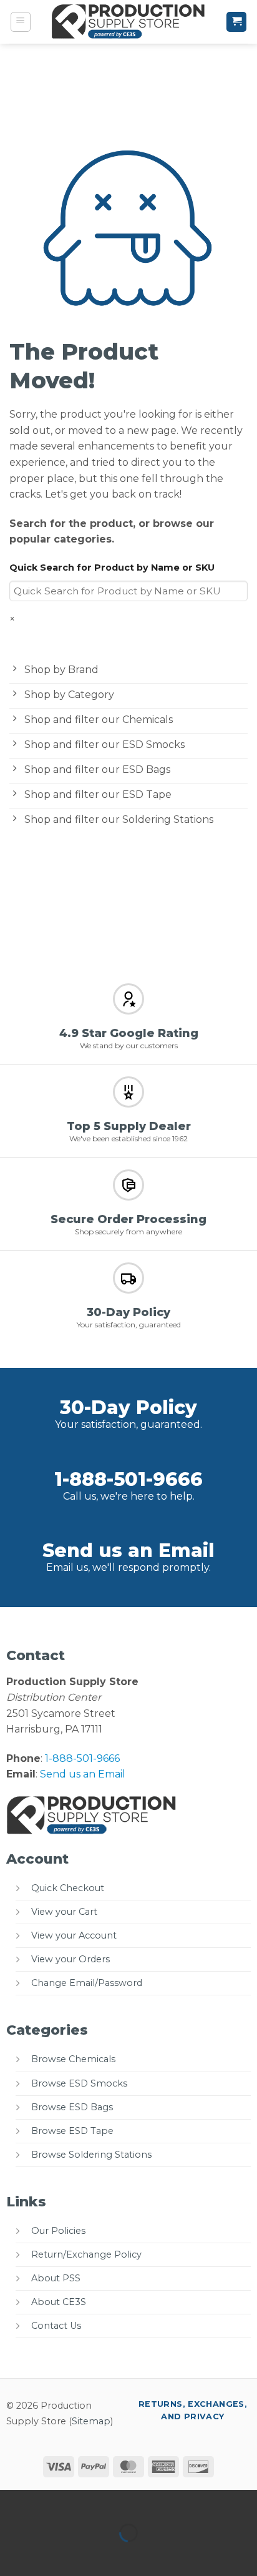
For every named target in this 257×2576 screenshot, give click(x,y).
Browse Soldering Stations (91, 2155)
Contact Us (56, 2326)
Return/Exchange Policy (86, 2254)
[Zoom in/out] (12, 2502)
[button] (21, 22)
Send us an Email (128, 1551)
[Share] (85, 2502)
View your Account (74, 1935)
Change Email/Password (87, 1983)
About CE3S (59, 2302)
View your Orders (70, 1959)
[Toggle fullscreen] (49, 2502)
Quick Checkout (68, 1888)
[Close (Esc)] (122, 2502)
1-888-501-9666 (128, 1479)
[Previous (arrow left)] (12, 2554)
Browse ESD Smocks (79, 2083)
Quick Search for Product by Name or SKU (112, 568)
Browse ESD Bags (72, 2107)
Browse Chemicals (73, 2059)
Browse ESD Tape (72, 2131)
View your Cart (64, 1912)
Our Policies (58, 2231)
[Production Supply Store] (129, 22)
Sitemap (91, 2421)
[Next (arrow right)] (49, 2554)
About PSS (56, 2278)
